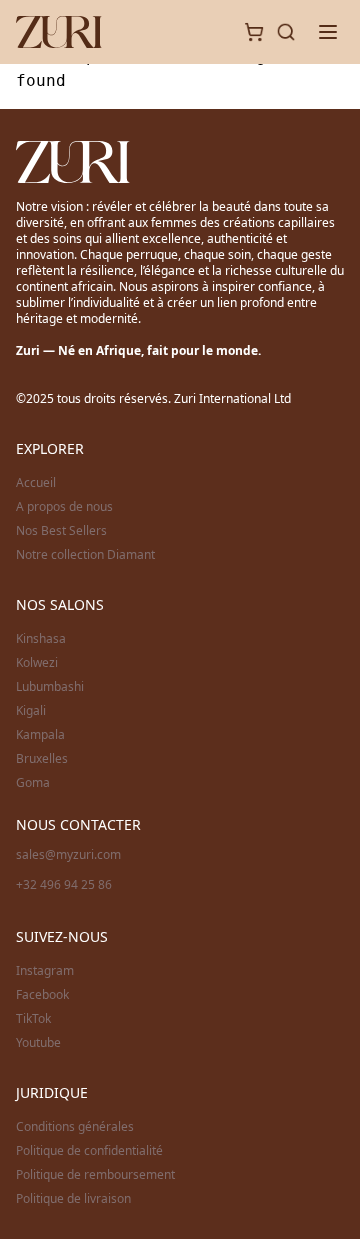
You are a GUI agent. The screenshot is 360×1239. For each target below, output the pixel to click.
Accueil (36, 483)
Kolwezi (37, 663)
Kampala (40, 735)
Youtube (38, 1043)
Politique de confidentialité (89, 1151)
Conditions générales (75, 1127)
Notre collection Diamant (85, 555)
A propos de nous (64, 507)
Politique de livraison (73, 1199)
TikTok (33, 1019)
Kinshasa (41, 639)
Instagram (45, 971)
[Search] (286, 32)
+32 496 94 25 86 (64, 884)
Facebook (42, 995)
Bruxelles (42, 759)
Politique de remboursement (95, 1175)
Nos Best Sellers (61, 531)
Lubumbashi (50, 687)
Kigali (31, 711)
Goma (33, 783)
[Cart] (254, 32)
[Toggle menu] (328, 32)
